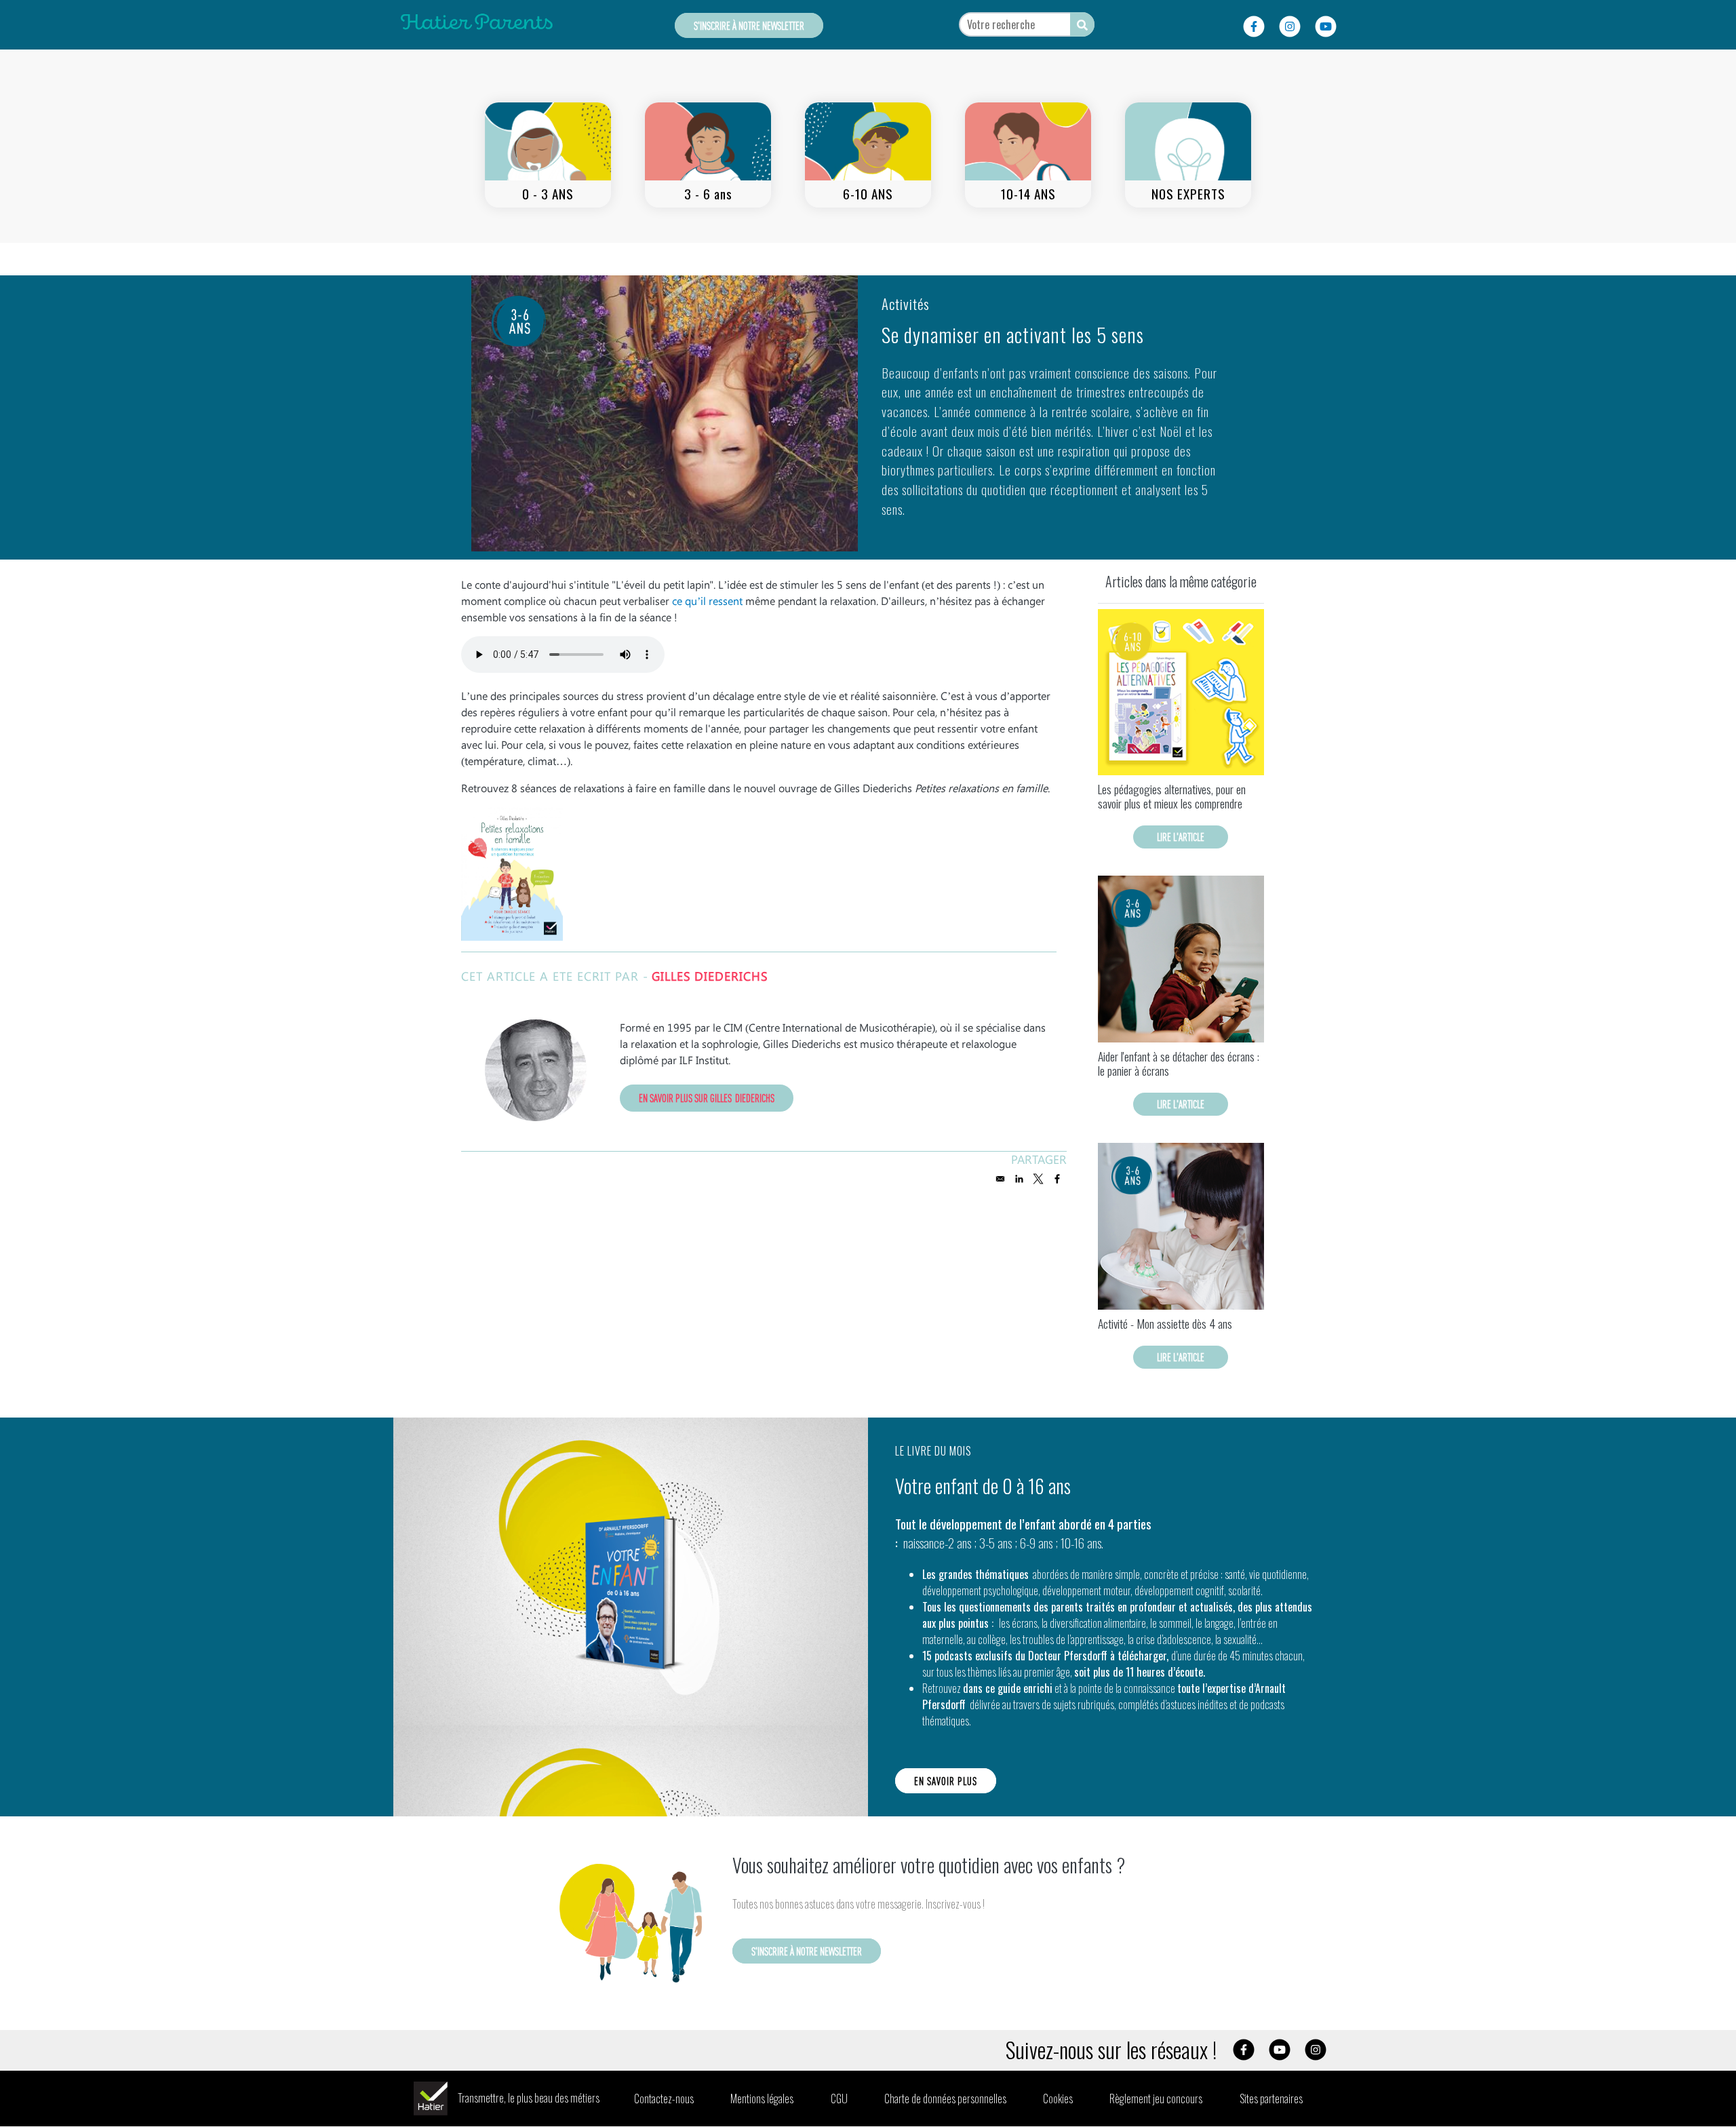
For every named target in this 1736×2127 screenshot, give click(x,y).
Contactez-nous (664, 2099)
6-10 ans (868, 194)
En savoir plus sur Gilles (707, 1098)
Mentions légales (762, 2099)
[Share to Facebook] (1057, 1179)
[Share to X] (1038, 1179)
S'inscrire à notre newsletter (749, 25)
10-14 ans (1028, 194)
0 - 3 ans (548, 194)
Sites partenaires (1271, 2099)
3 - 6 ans (708, 194)
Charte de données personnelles (945, 2099)
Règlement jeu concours (1156, 2099)
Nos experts (1188, 194)
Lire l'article (1181, 837)
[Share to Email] (1000, 1179)
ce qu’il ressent (707, 601)
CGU (839, 2099)
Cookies (1058, 2099)
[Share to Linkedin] (1019, 1179)
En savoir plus (946, 1781)
